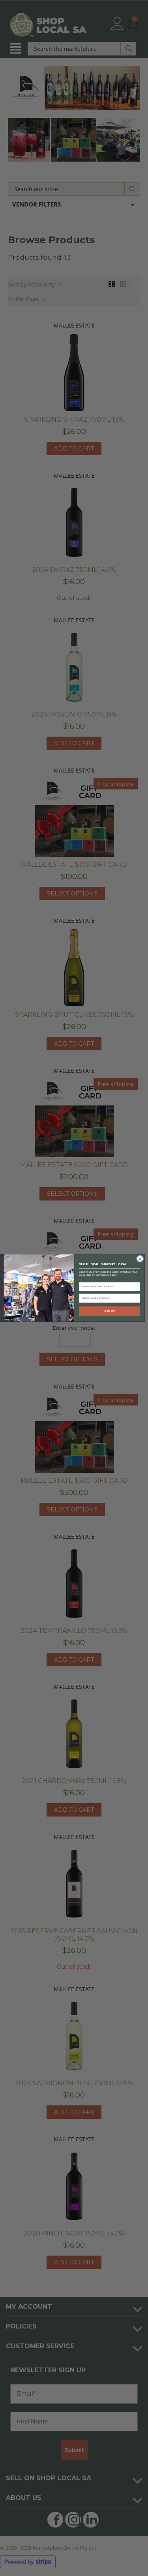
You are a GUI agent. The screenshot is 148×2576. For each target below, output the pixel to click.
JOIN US (109, 1311)
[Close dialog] (140, 1259)
